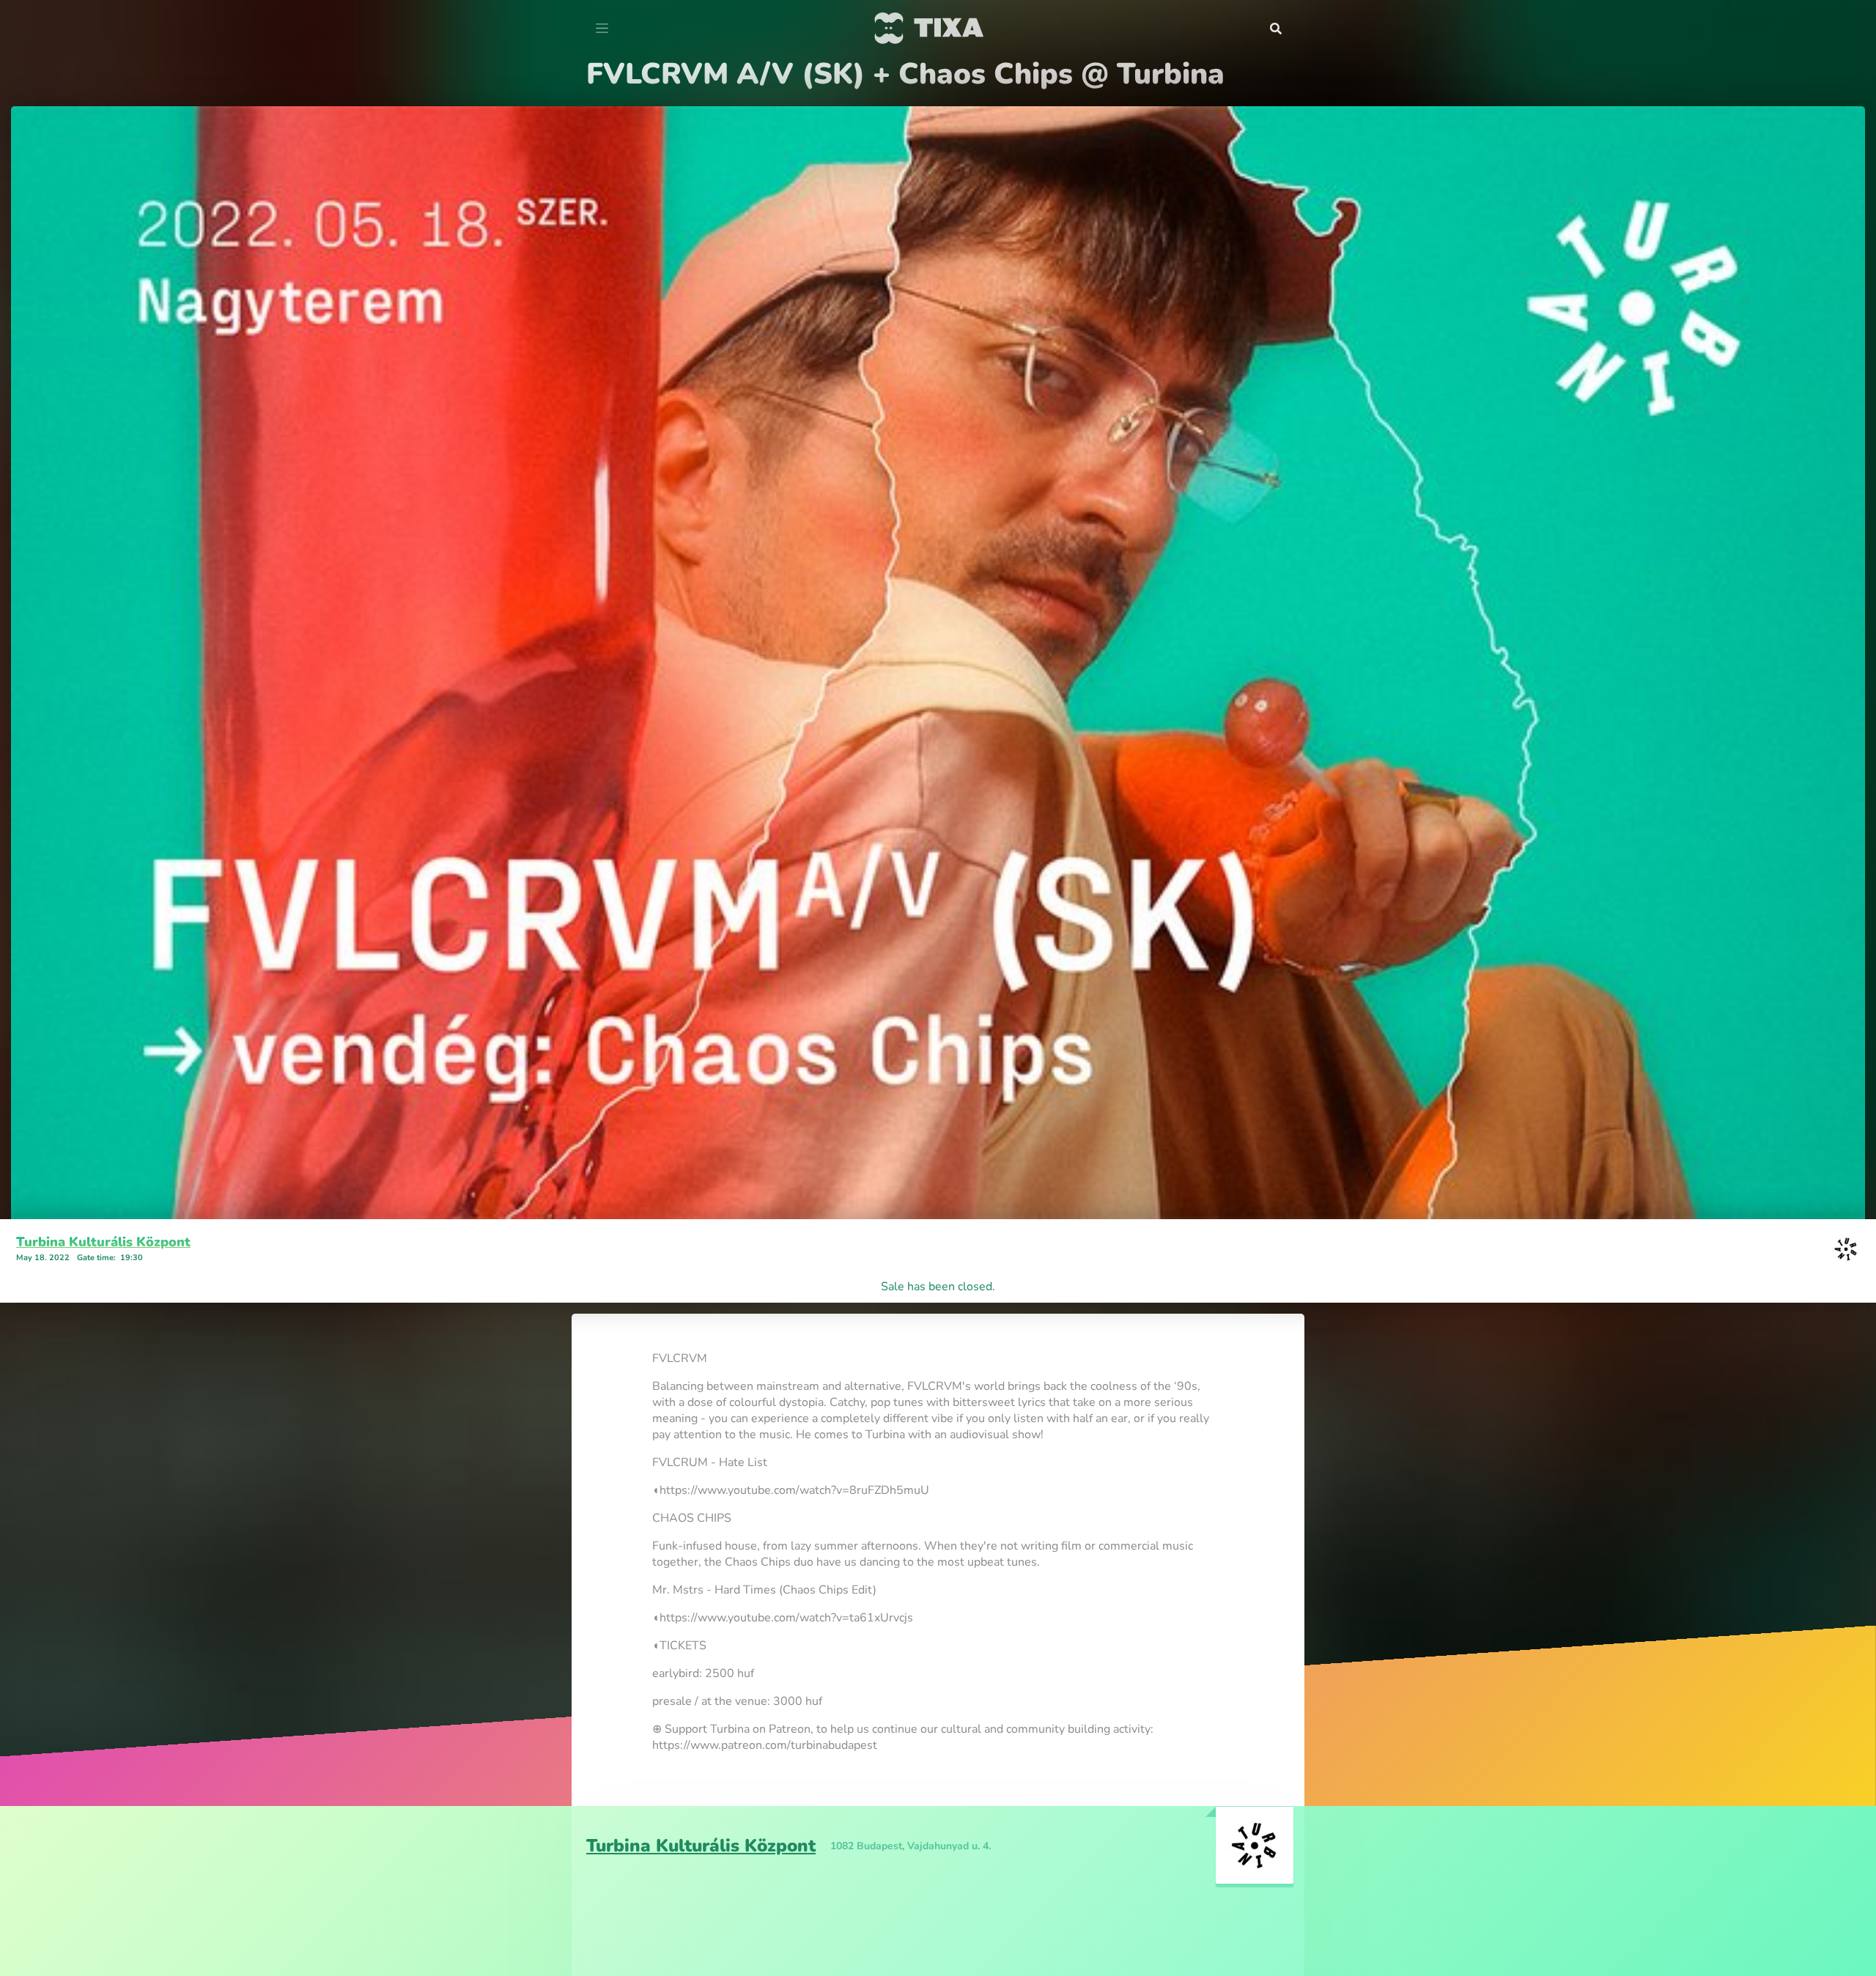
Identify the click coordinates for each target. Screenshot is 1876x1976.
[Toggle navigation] (602, 29)
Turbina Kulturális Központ (103, 1242)
